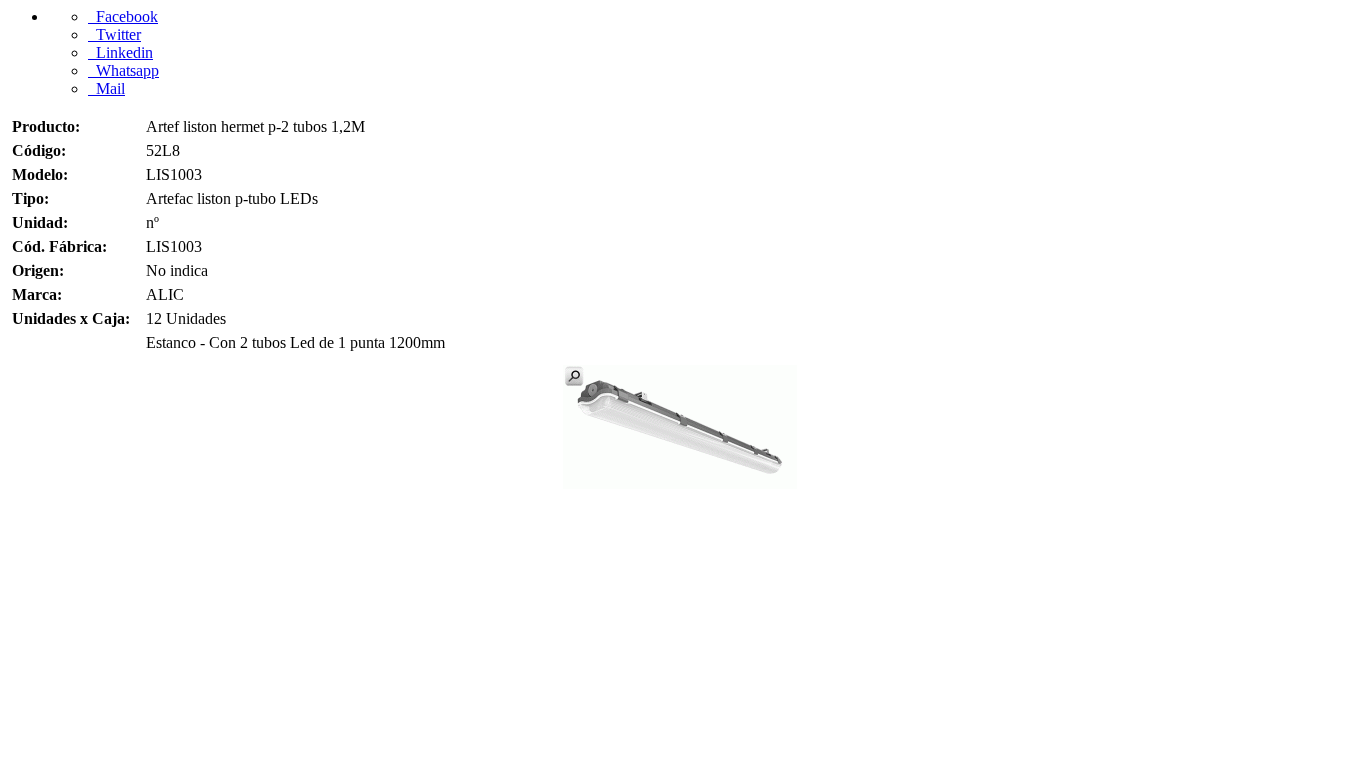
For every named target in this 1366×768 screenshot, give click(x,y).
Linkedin (120, 52)
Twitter (114, 34)
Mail (106, 88)
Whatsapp (123, 70)
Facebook (123, 16)
